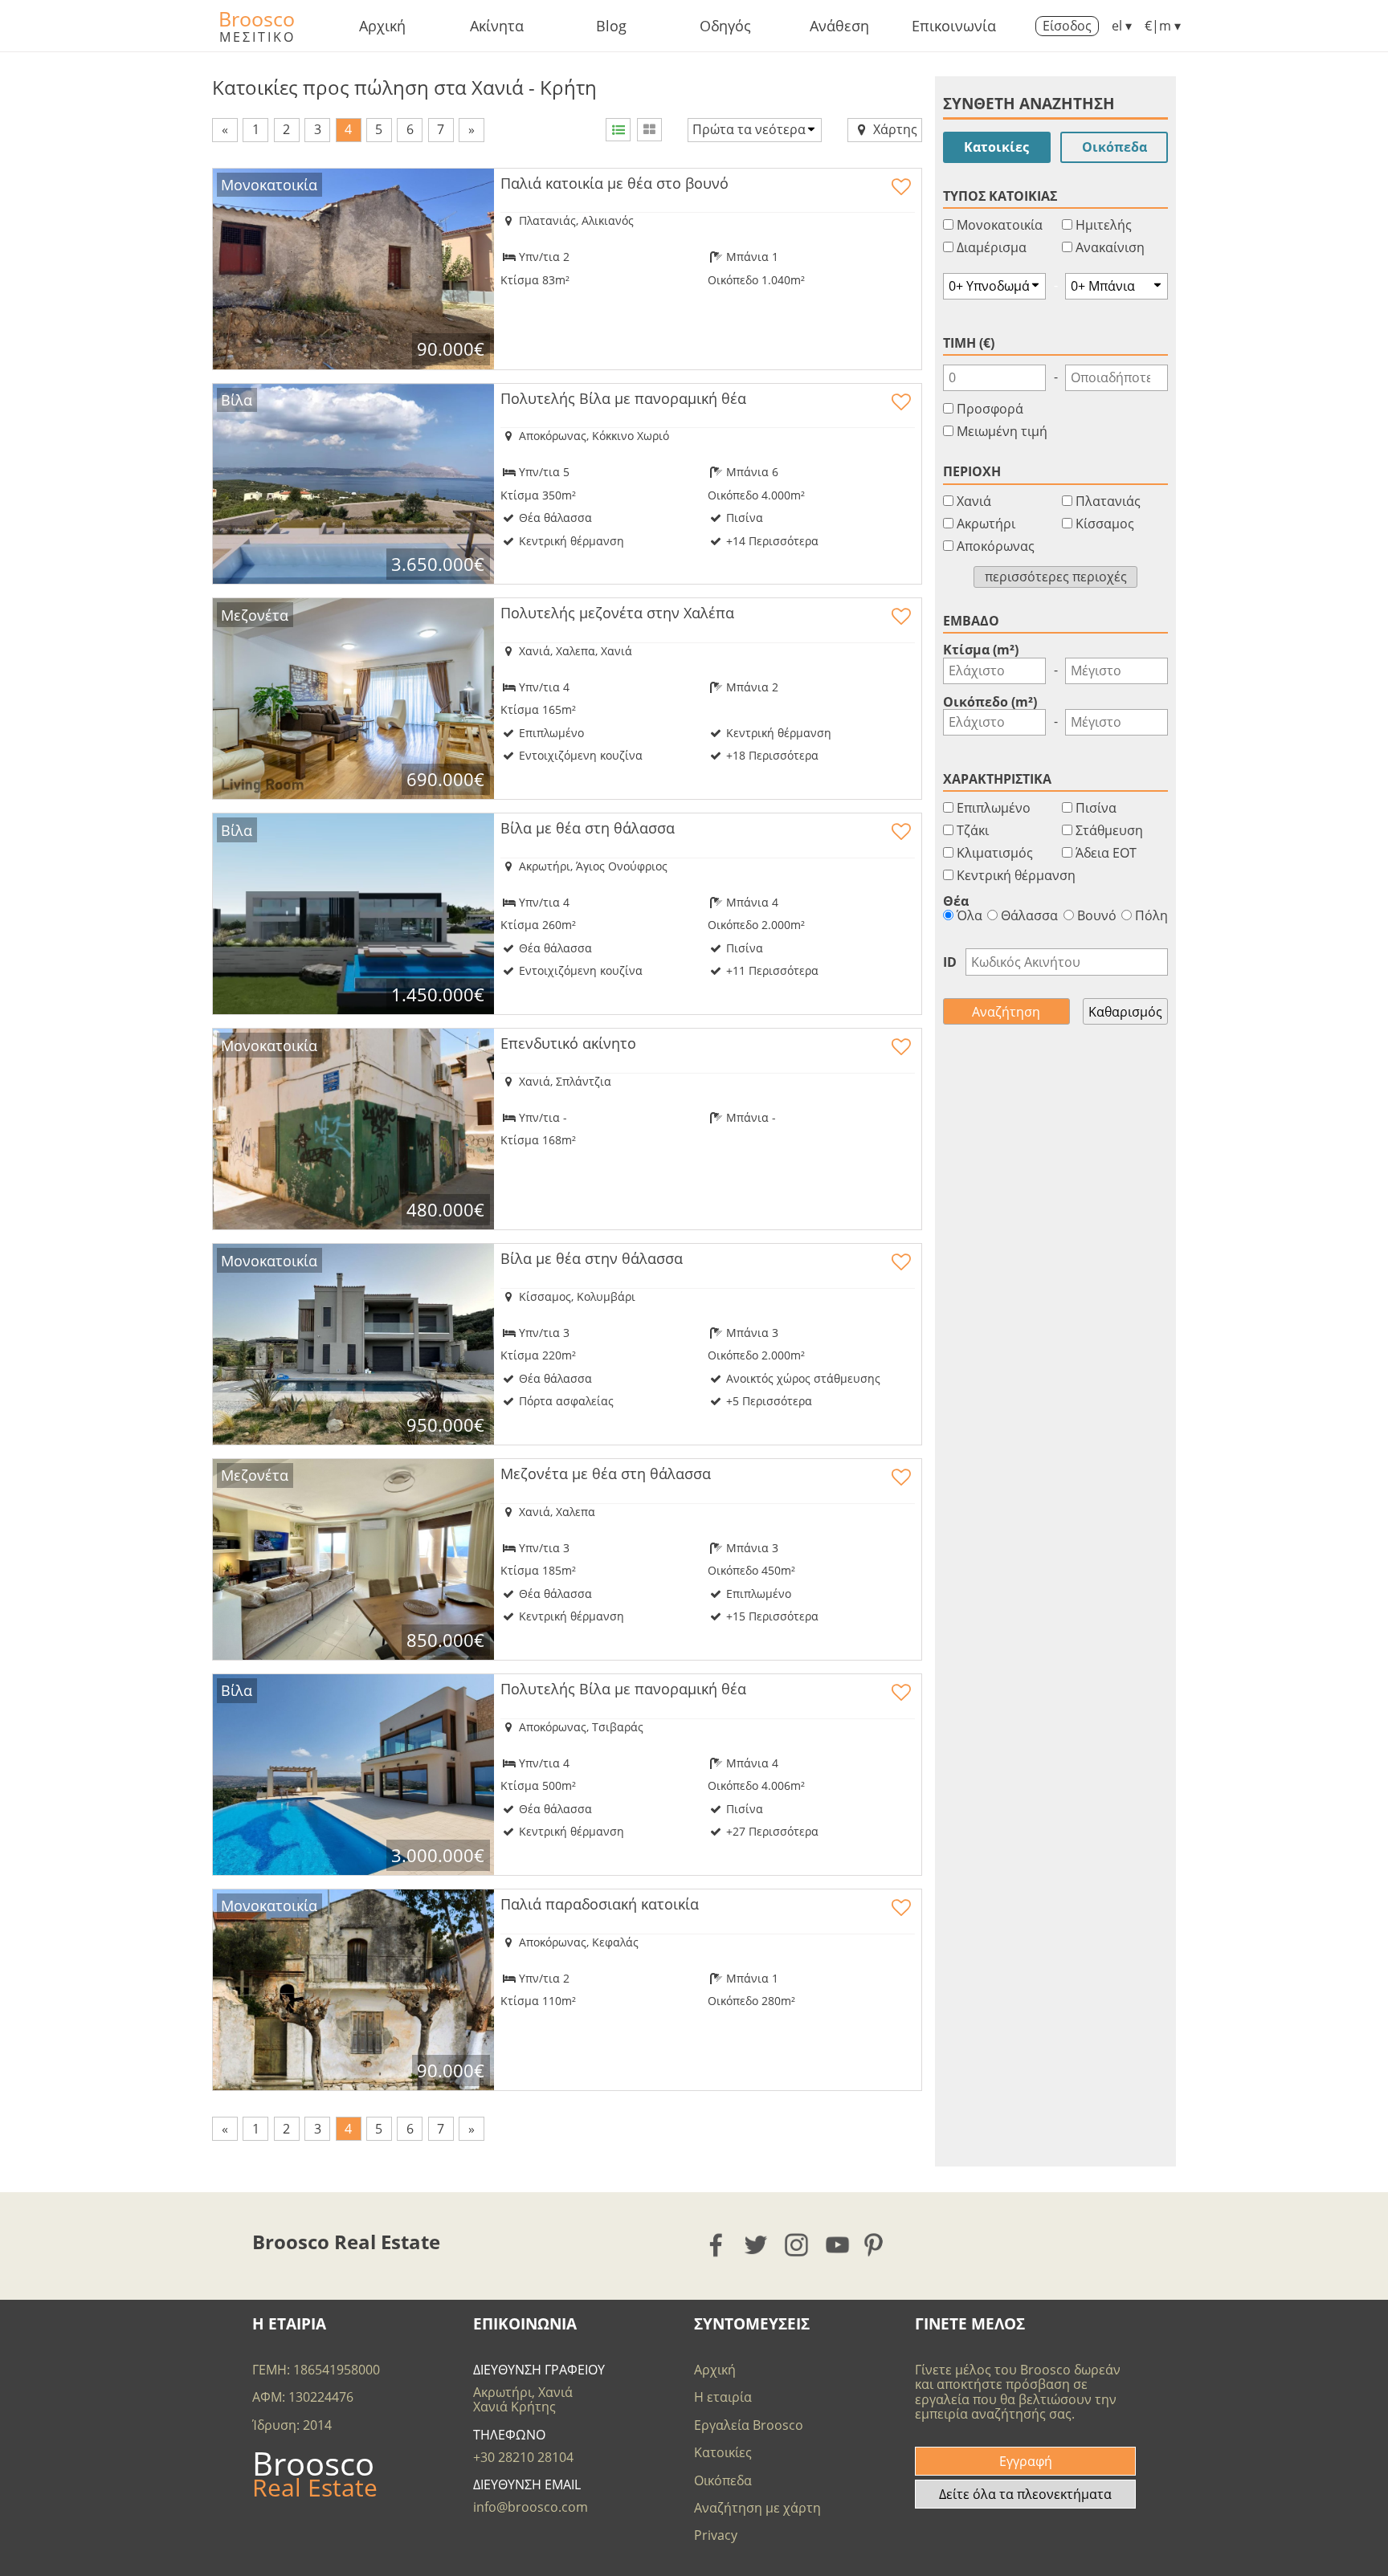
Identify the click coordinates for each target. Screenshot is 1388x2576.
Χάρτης (894, 129)
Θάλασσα (1028, 915)
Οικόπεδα (1114, 147)
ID (950, 962)
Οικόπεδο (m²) (990, 702)
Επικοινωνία (954, 26)
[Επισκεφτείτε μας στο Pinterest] (878, 2245)
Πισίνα (1096, 808)
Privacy (716, 2535)
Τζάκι (973, 830)
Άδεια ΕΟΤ (1106, 853)
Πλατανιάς (1108, 501)
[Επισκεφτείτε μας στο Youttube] (838, 2245)
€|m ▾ (1163, 26)
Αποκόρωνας (996, 546)
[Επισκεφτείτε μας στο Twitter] (757, 2245)
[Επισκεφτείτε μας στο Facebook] (717, 2245)
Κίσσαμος (1105, 524)
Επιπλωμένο (994, 808)
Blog (611, 26)
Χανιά (974, 501)
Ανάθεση (839, 26)
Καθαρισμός (1125, 1012)
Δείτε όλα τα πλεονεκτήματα (1025, 2494)
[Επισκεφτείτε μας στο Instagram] (797, 2245)
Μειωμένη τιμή (1002, 431)
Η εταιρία (723, 2397)
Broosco (257, 18)
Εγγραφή (1026, 2461)
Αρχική (382, 26)
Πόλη (1150, 915)
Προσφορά (990, 409)
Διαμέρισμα (992, 247)
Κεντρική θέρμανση (1016, 875)
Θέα (956, 901)
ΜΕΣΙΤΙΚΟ (257, 37)
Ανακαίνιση (1110, 247)
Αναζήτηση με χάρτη (757, 2508)
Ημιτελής (1104, 225)
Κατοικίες (996, 147)
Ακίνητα (497, 26)
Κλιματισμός (995, 853)
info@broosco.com (531, 2507)
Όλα (968, 915)
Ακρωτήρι (986, 524)
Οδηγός (725, 26)
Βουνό (1095, 915)
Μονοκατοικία (1000, 225)
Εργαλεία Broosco (749, 2425)
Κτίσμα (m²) (981, 650)
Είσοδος (1067, 26)
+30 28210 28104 (523, 2457)
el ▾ (1122, 26)
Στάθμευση (1109, 830)
